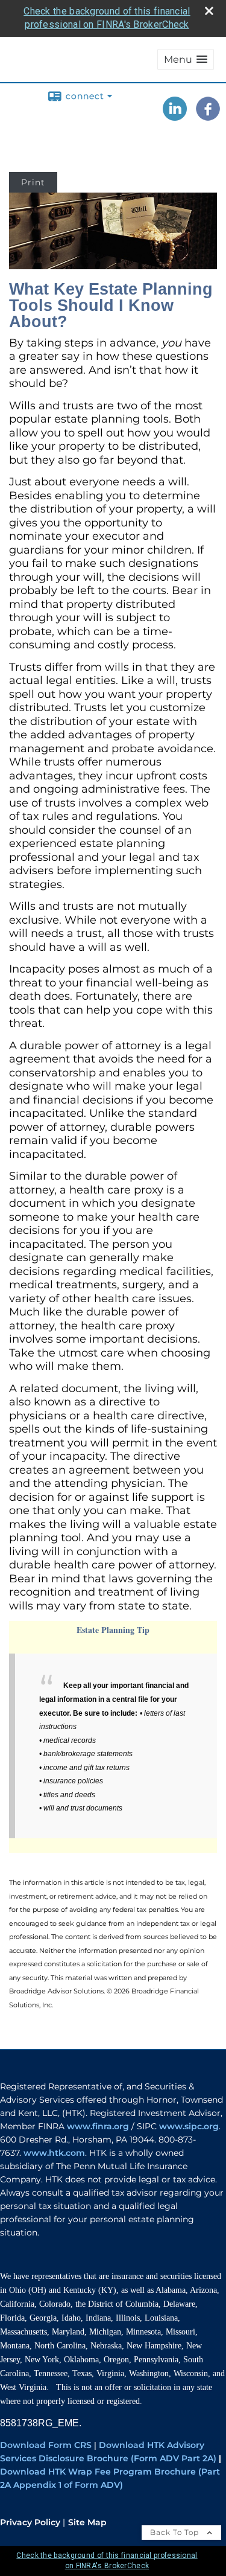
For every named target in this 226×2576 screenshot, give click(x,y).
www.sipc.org (189, 2126)
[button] (186, 59)
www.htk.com (54, 2153)
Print (33, 182)
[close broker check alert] (209, 11)
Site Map (87, 2522)
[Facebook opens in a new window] (208, 117)
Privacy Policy (30, 2522)
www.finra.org (98, 2126)
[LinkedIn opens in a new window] (175, 117)
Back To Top (176, 2532)
